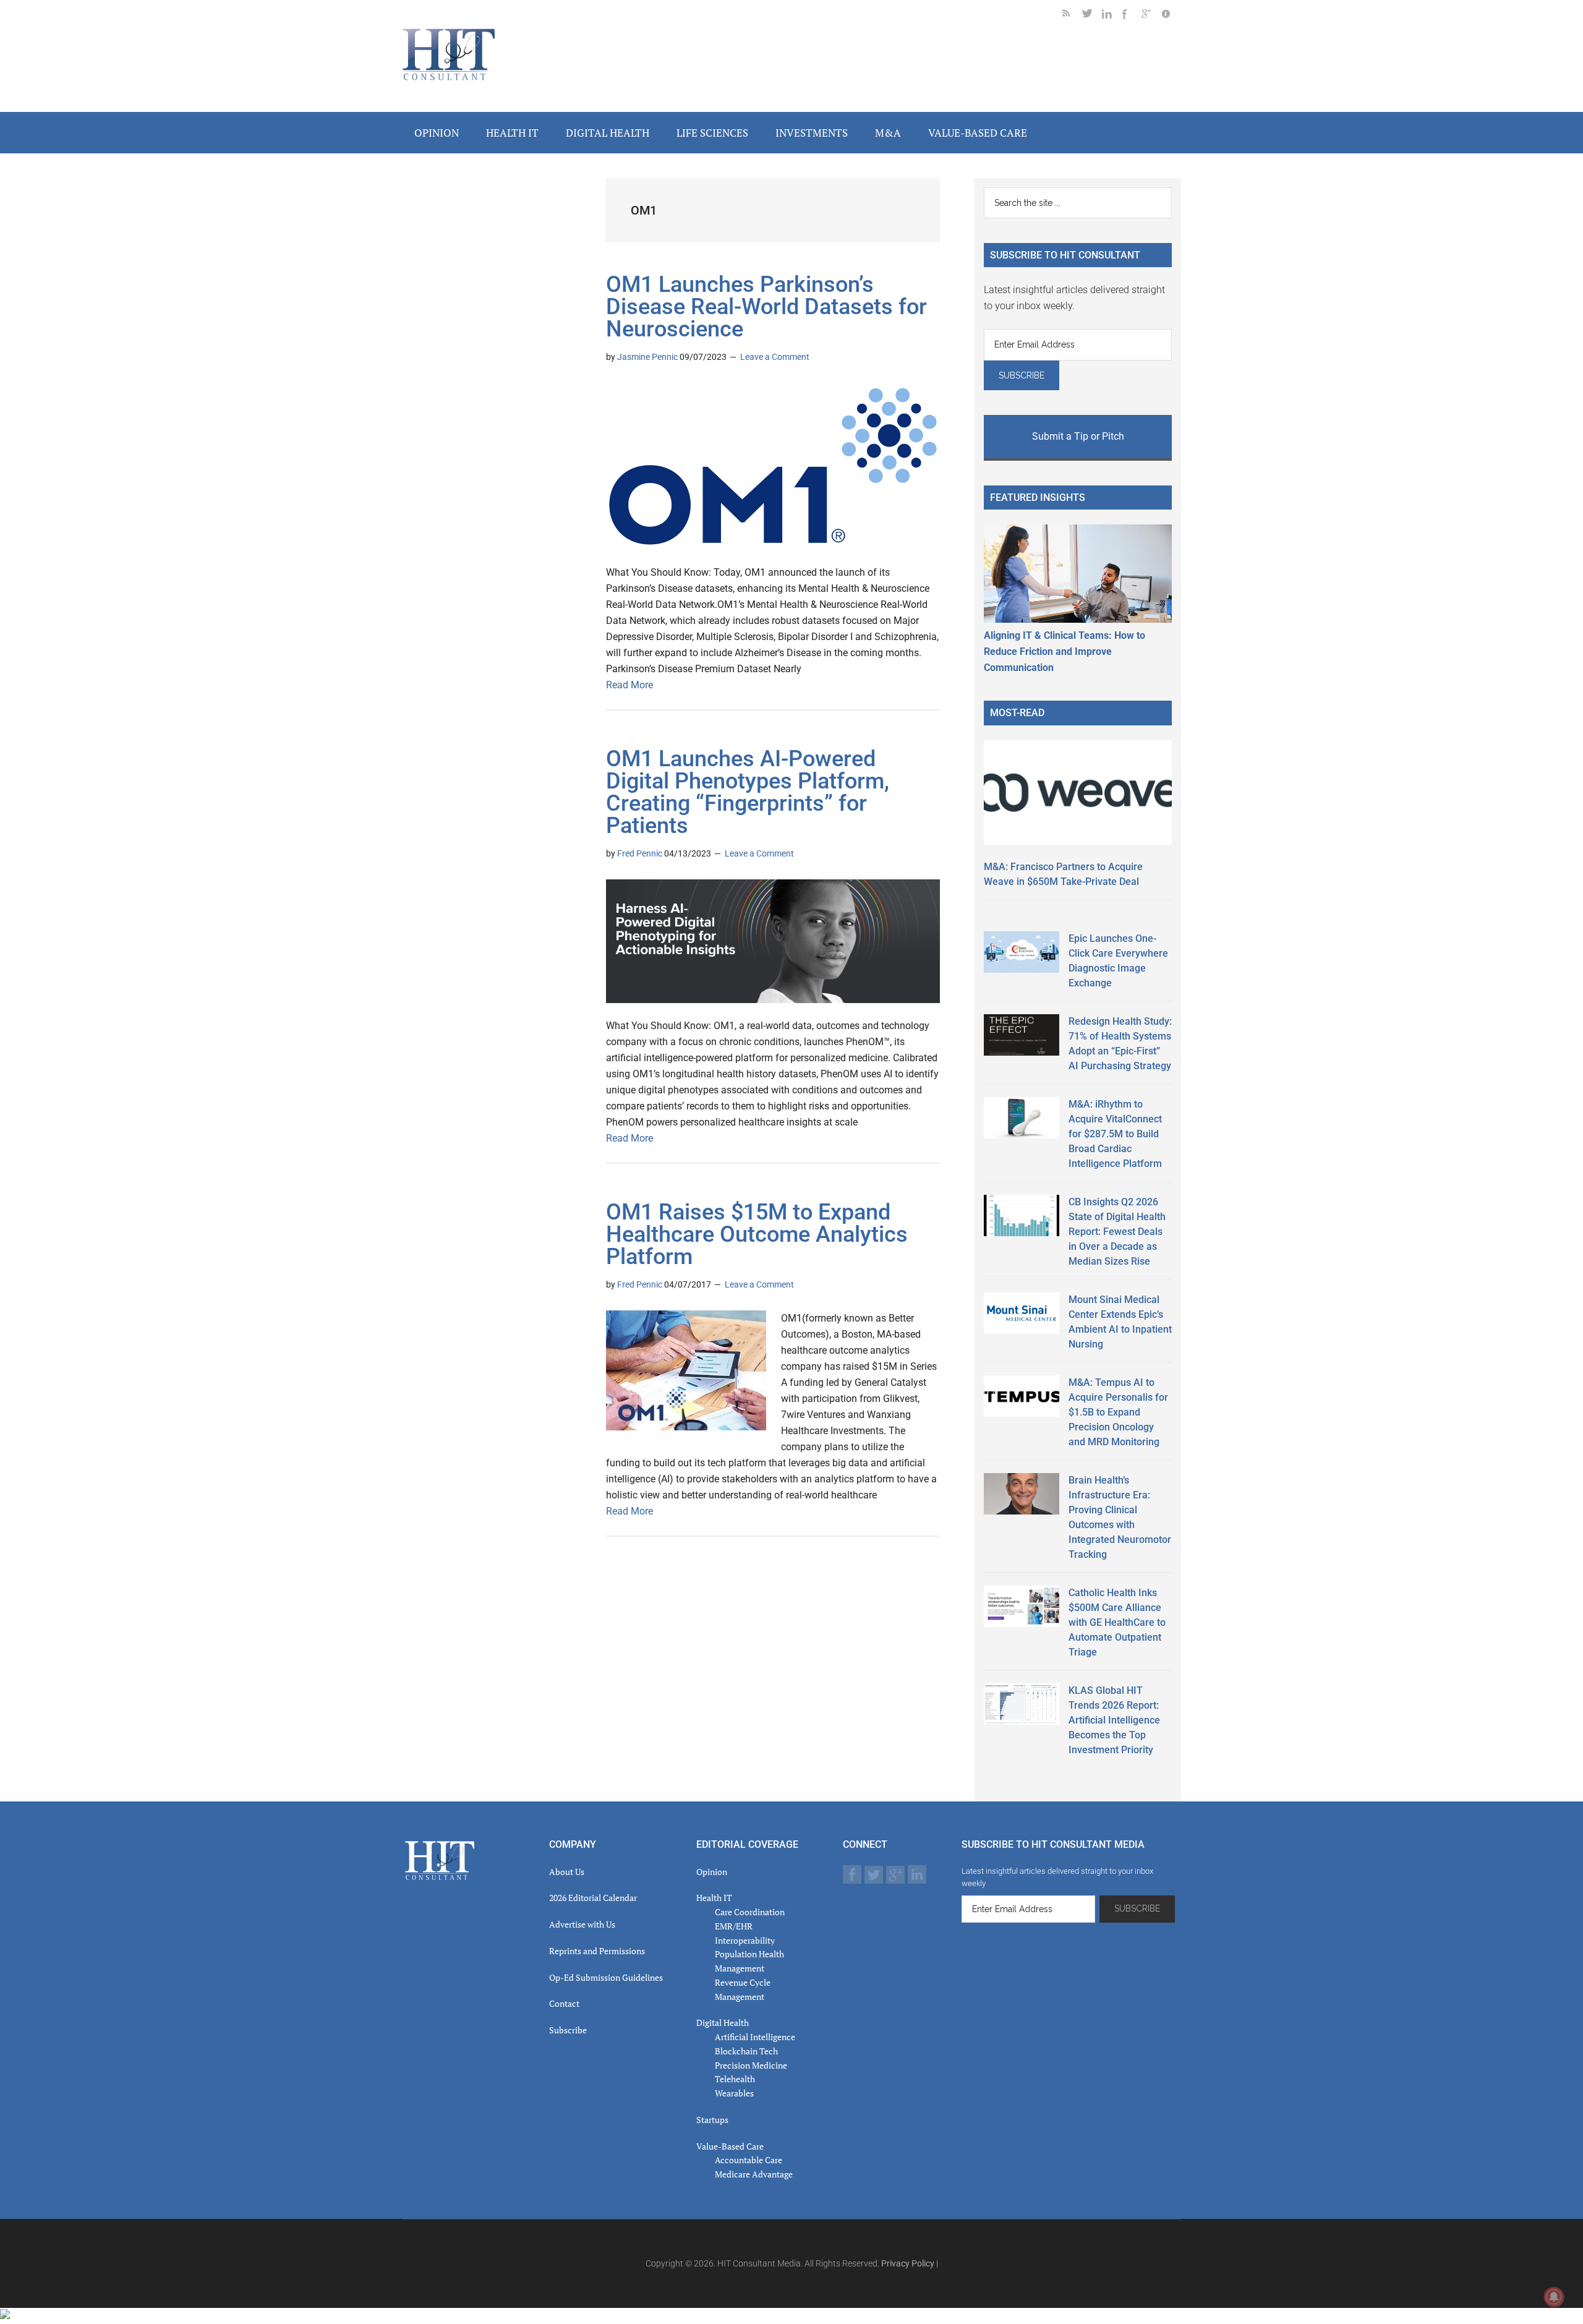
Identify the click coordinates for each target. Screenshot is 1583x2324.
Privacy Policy (908, 2263)
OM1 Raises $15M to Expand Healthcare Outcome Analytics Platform (757, 1234)
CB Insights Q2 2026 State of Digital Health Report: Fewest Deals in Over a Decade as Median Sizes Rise (1117, 1232)
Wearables (734, 2093)
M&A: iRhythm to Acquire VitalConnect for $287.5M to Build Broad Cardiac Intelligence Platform (1115, 1134)
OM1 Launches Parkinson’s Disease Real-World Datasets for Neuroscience (766, 307)
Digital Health (723, 2023)
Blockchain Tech (746, 2051)
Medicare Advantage (754, 2174)
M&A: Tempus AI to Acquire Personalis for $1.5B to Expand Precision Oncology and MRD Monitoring (1118, 1412)
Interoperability (745, 1940)
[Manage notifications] (1554, 2297)
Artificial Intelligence (755, 2037)
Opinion (712, 1872)
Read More (629, 685)
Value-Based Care (730, 2146)
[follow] (1092, 16)
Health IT (714, 1898)
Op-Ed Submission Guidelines (606, 1977)
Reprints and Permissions (597, 1951)
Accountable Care (749, 2160)
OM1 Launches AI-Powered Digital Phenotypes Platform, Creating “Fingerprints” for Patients (748, 792)
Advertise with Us (582, 1924)
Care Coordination (750, 1912)
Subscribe (568, 2030)
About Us (567, 1872)
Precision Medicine (751, 2065)
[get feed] (1072, 16)
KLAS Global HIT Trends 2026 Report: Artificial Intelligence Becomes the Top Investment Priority (1114, 1720)
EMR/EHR (734, 1926)
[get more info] (1171, 16)
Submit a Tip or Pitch (1078, 436)
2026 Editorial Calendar (593, 1898)
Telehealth (735, 2079)
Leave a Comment (775, 357)
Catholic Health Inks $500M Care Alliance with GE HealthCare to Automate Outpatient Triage (1117, 1622)
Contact (564, 2003)
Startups (712, 2120)
